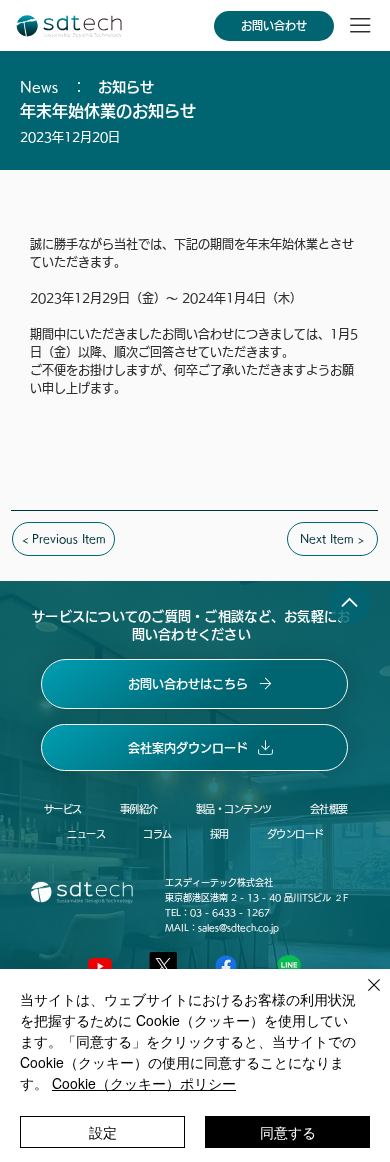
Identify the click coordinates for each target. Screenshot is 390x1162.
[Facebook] (226, 966)
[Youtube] (100, 966)
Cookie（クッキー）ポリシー (144, 1083)
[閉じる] (362, 997)
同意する (288, 1132)
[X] (163, 966)
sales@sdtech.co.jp (238, 927)
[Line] (289, 966)
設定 (103, 1132)
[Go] (350, 603)
